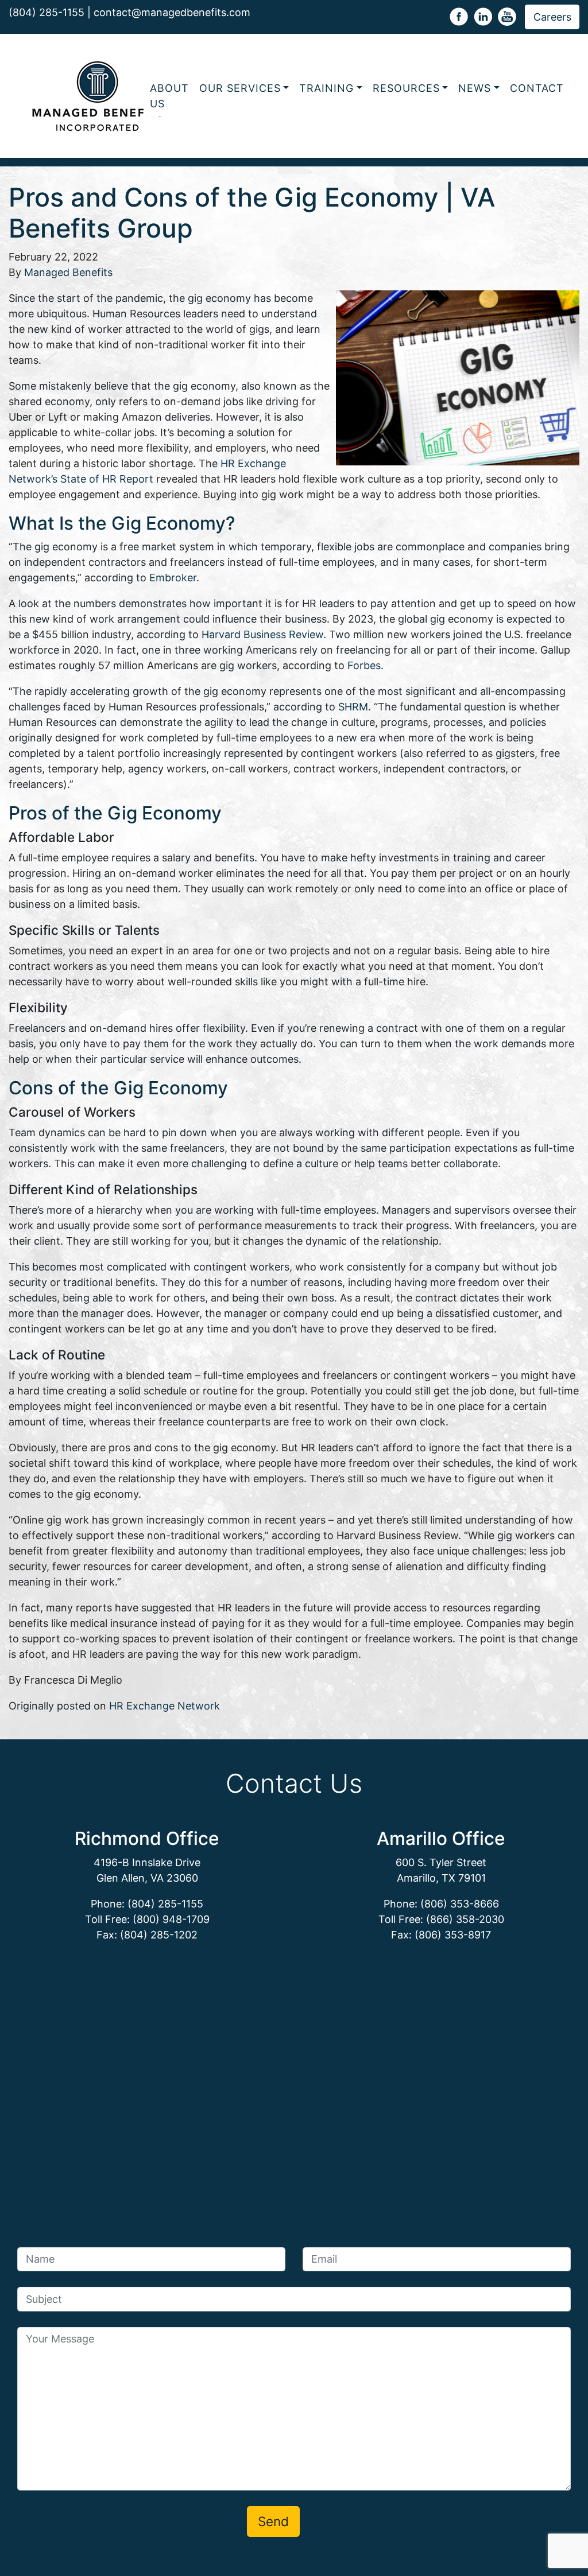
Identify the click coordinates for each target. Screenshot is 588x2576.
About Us (169, 96)
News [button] (475, 88)
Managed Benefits (68, 272)
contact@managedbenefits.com (172, 12)
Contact (537, 88)
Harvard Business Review (262, 634)
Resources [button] (406, 88)
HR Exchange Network (165, 1706)
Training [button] (326, 88)
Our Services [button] (240, 88)
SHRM (353, 707)
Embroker (173, 578)
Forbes (364, 665)
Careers (552, 17)
